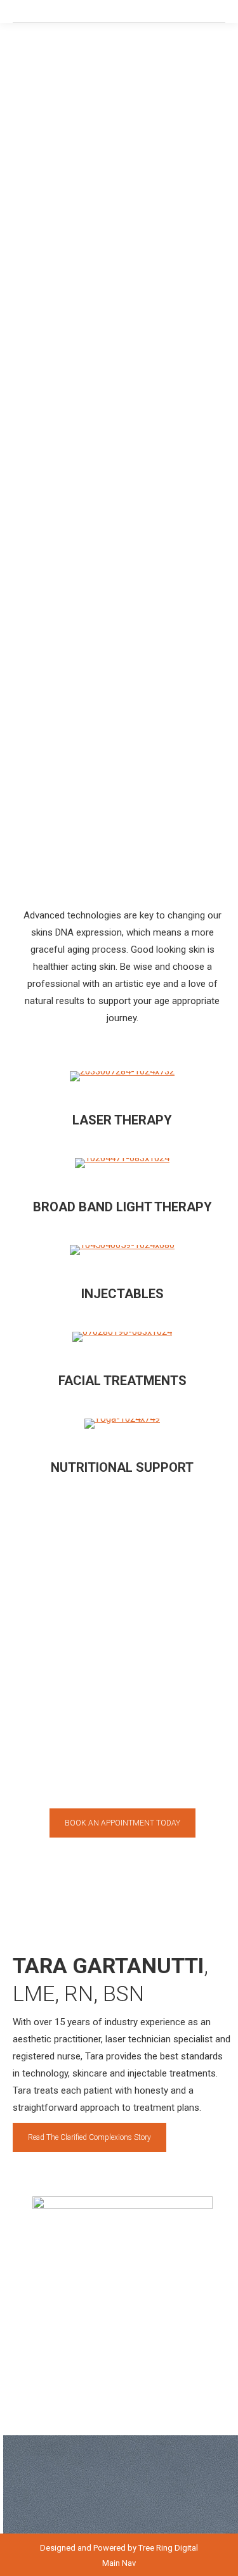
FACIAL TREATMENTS (122, 1381)
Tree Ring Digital (168, 2548)
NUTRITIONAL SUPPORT (122, 1467)
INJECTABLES (122, 1294)
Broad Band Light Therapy (122, 1207)
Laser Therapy (122, 1120)
